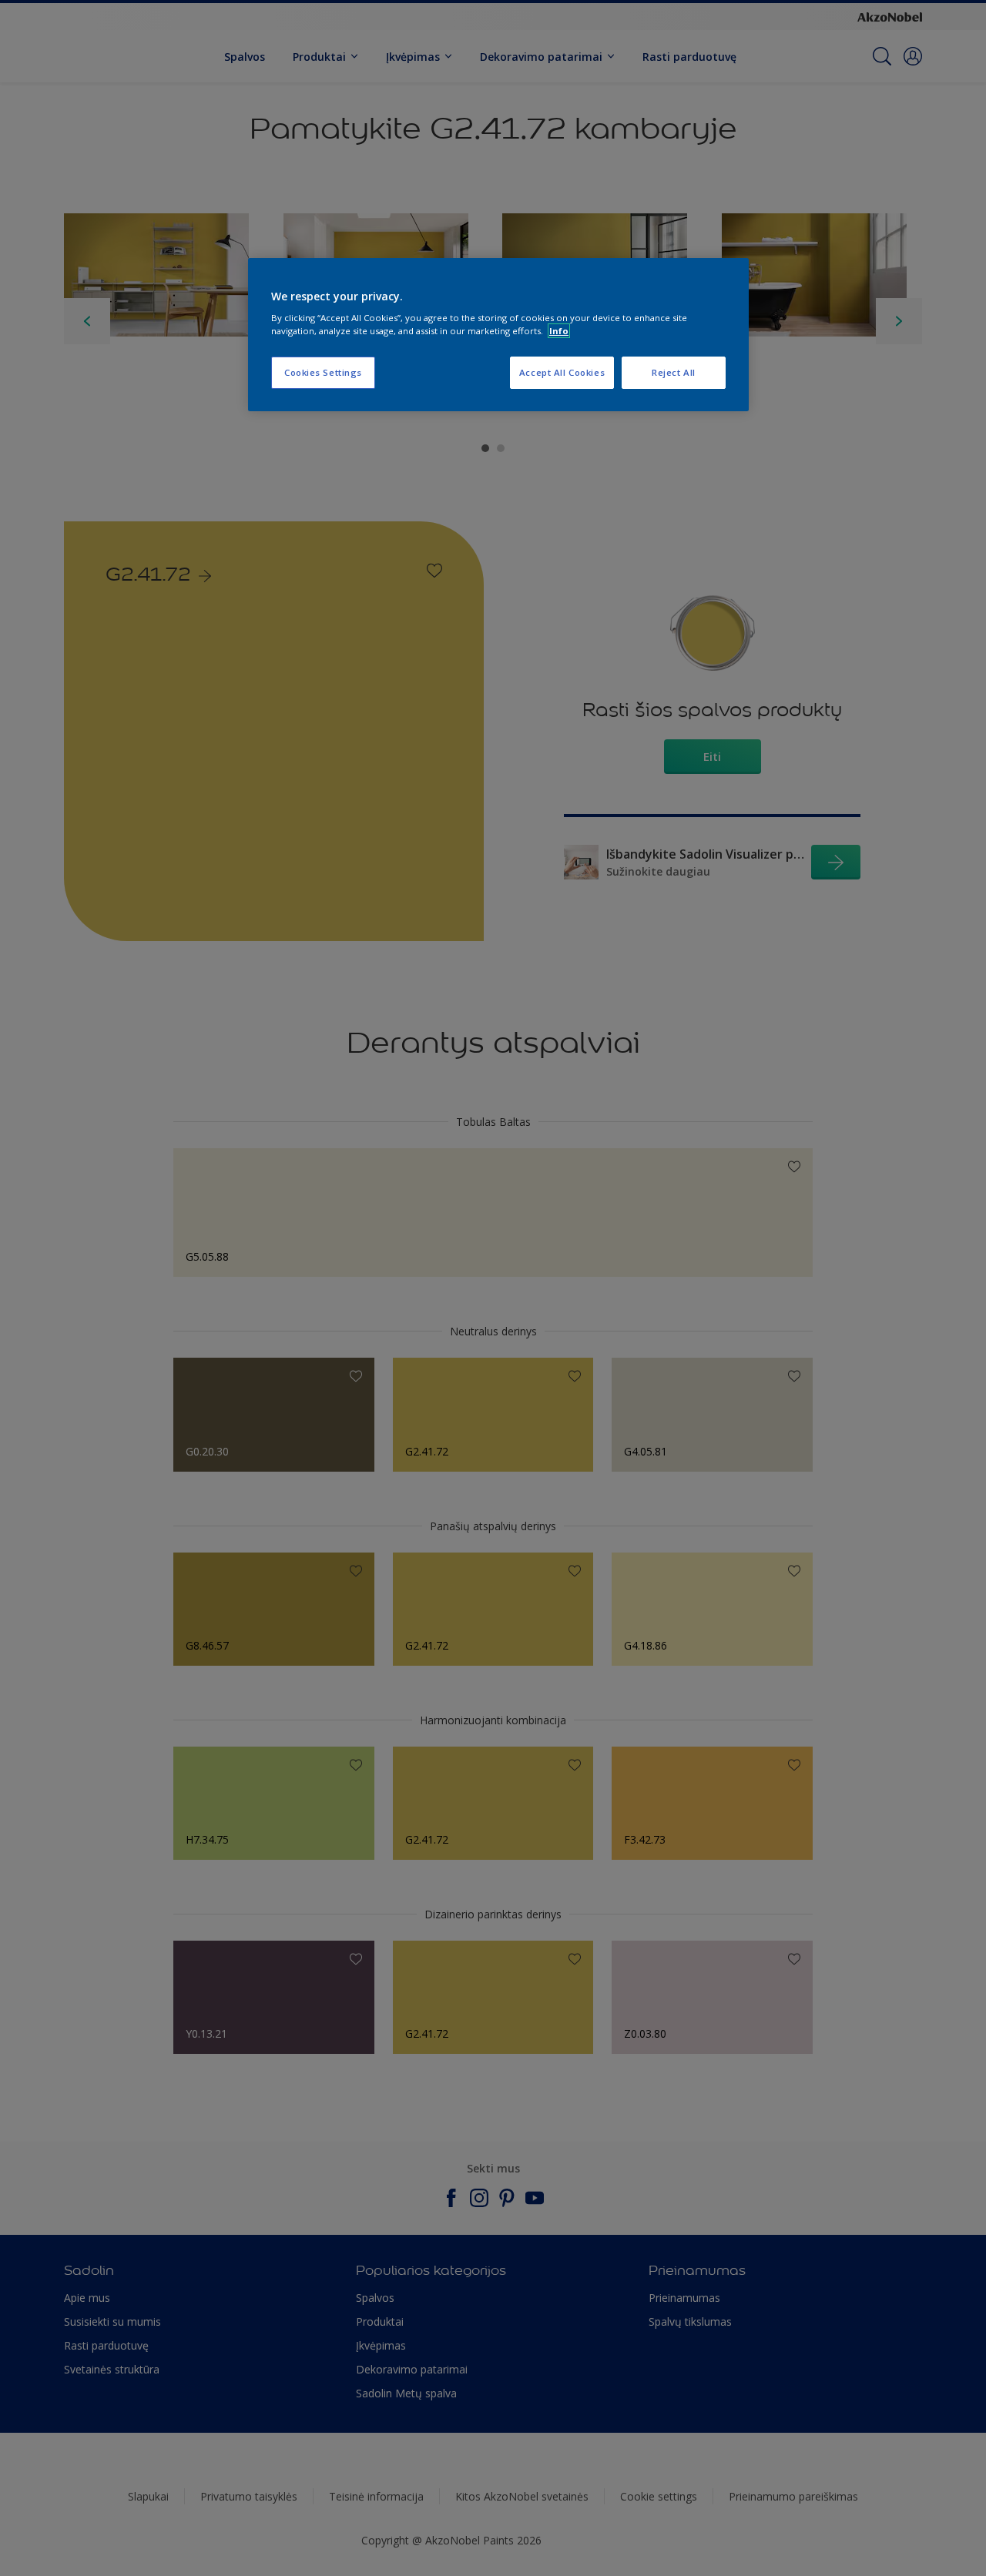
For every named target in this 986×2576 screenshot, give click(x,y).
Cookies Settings (323, 372)
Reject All (674, 372)
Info (559, 331)
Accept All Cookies (562, 372)
